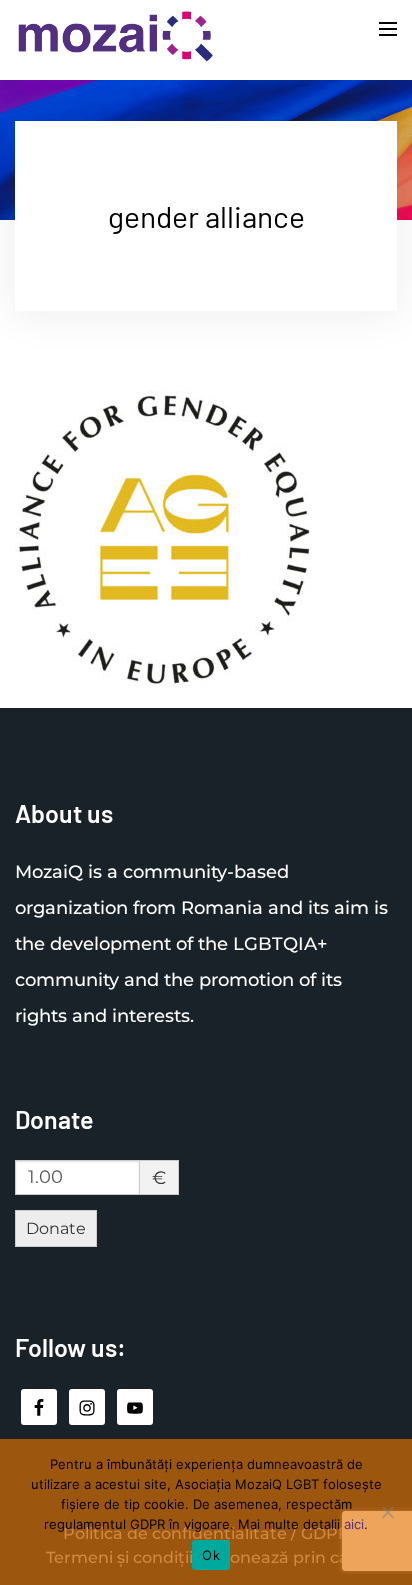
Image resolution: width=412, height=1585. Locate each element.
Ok (211, 1555)
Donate (56, 1228)
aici (354, 1524)
